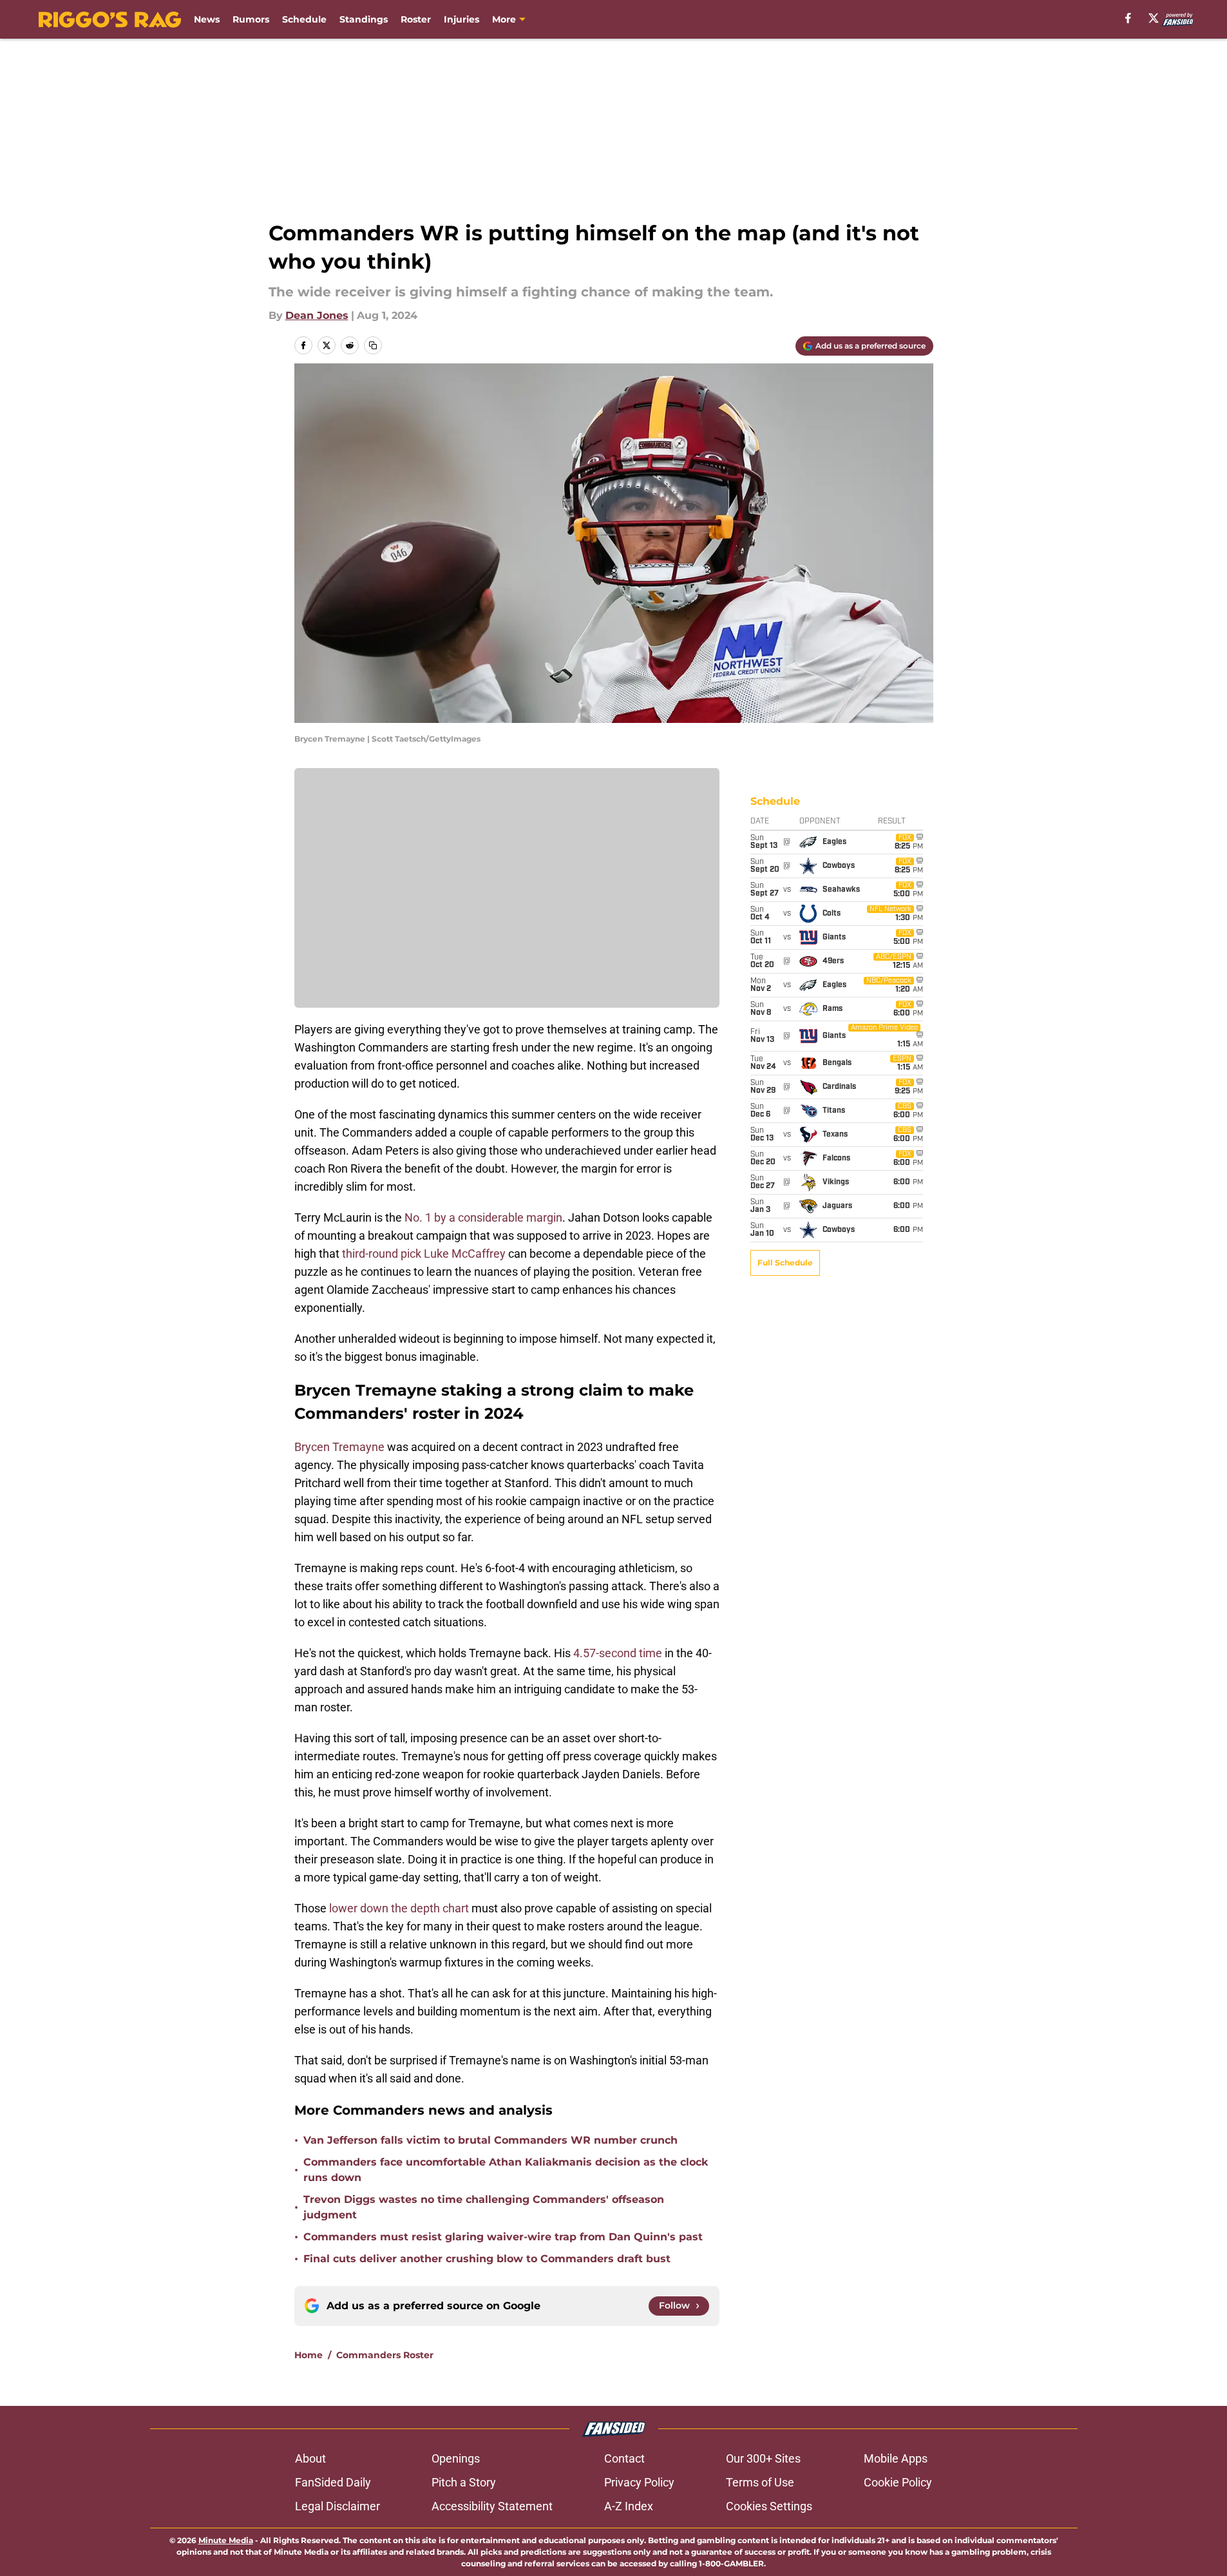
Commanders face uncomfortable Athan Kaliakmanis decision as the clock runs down (506, 2170)
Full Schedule (785, 1263)
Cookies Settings (769, 2506)
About (310, 2458)
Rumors (251, 19)
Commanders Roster (385, 2355)
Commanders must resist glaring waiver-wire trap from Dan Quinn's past (503, 2237)
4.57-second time (618, 1653)
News (207, 19)
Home (309, 2355)
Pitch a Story (464, 2482)
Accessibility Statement (492, 2506)
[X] (1154, 18)
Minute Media (226, 2540)
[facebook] (1128, 18)
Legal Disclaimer (338, 2506)
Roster (416, 19)
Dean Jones (317, 315)
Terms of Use (760, 2482)
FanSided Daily (333, 2482)
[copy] (373, 345)
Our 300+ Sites (763, 2458)
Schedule (304, 19)
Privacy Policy (639, 2482)
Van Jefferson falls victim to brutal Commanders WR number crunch (490, 2140)
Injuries (461, 19)
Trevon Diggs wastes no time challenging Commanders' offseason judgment (484, 2207)
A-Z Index (629, 2506)
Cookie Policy (898, 2482)
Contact (624, 2458)
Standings (364, 19)
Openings (456, 2458)
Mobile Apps (896, 2458)
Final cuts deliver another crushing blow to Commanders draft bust (487, 2259)
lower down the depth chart (399, 1908)
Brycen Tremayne (339, 1447)
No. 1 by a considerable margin (483, 1217)
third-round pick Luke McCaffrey (424, 1254)
